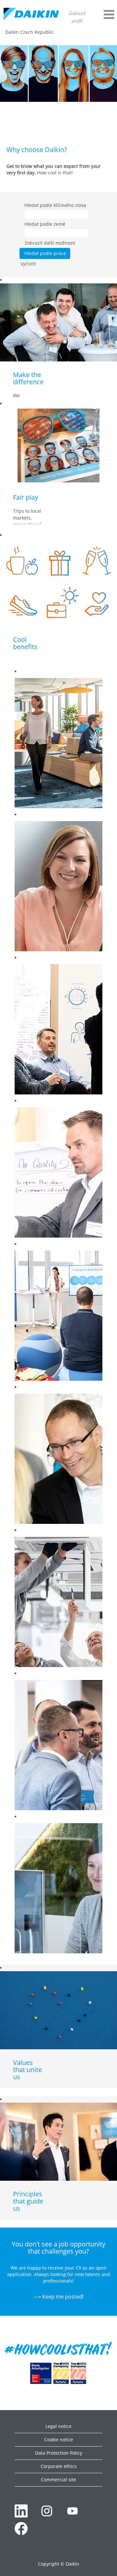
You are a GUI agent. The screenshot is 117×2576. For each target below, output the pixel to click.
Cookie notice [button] (59, 2440)
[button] (104, 14)
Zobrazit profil (77, 17)
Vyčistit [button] (28, 264)
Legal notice (58, 2426)
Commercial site (58, 2480)
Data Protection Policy (59, 2453)
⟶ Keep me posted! (58, 2297)
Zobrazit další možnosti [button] (50, 243)
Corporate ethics (59, 2466)
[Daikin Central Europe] (31, 14)
